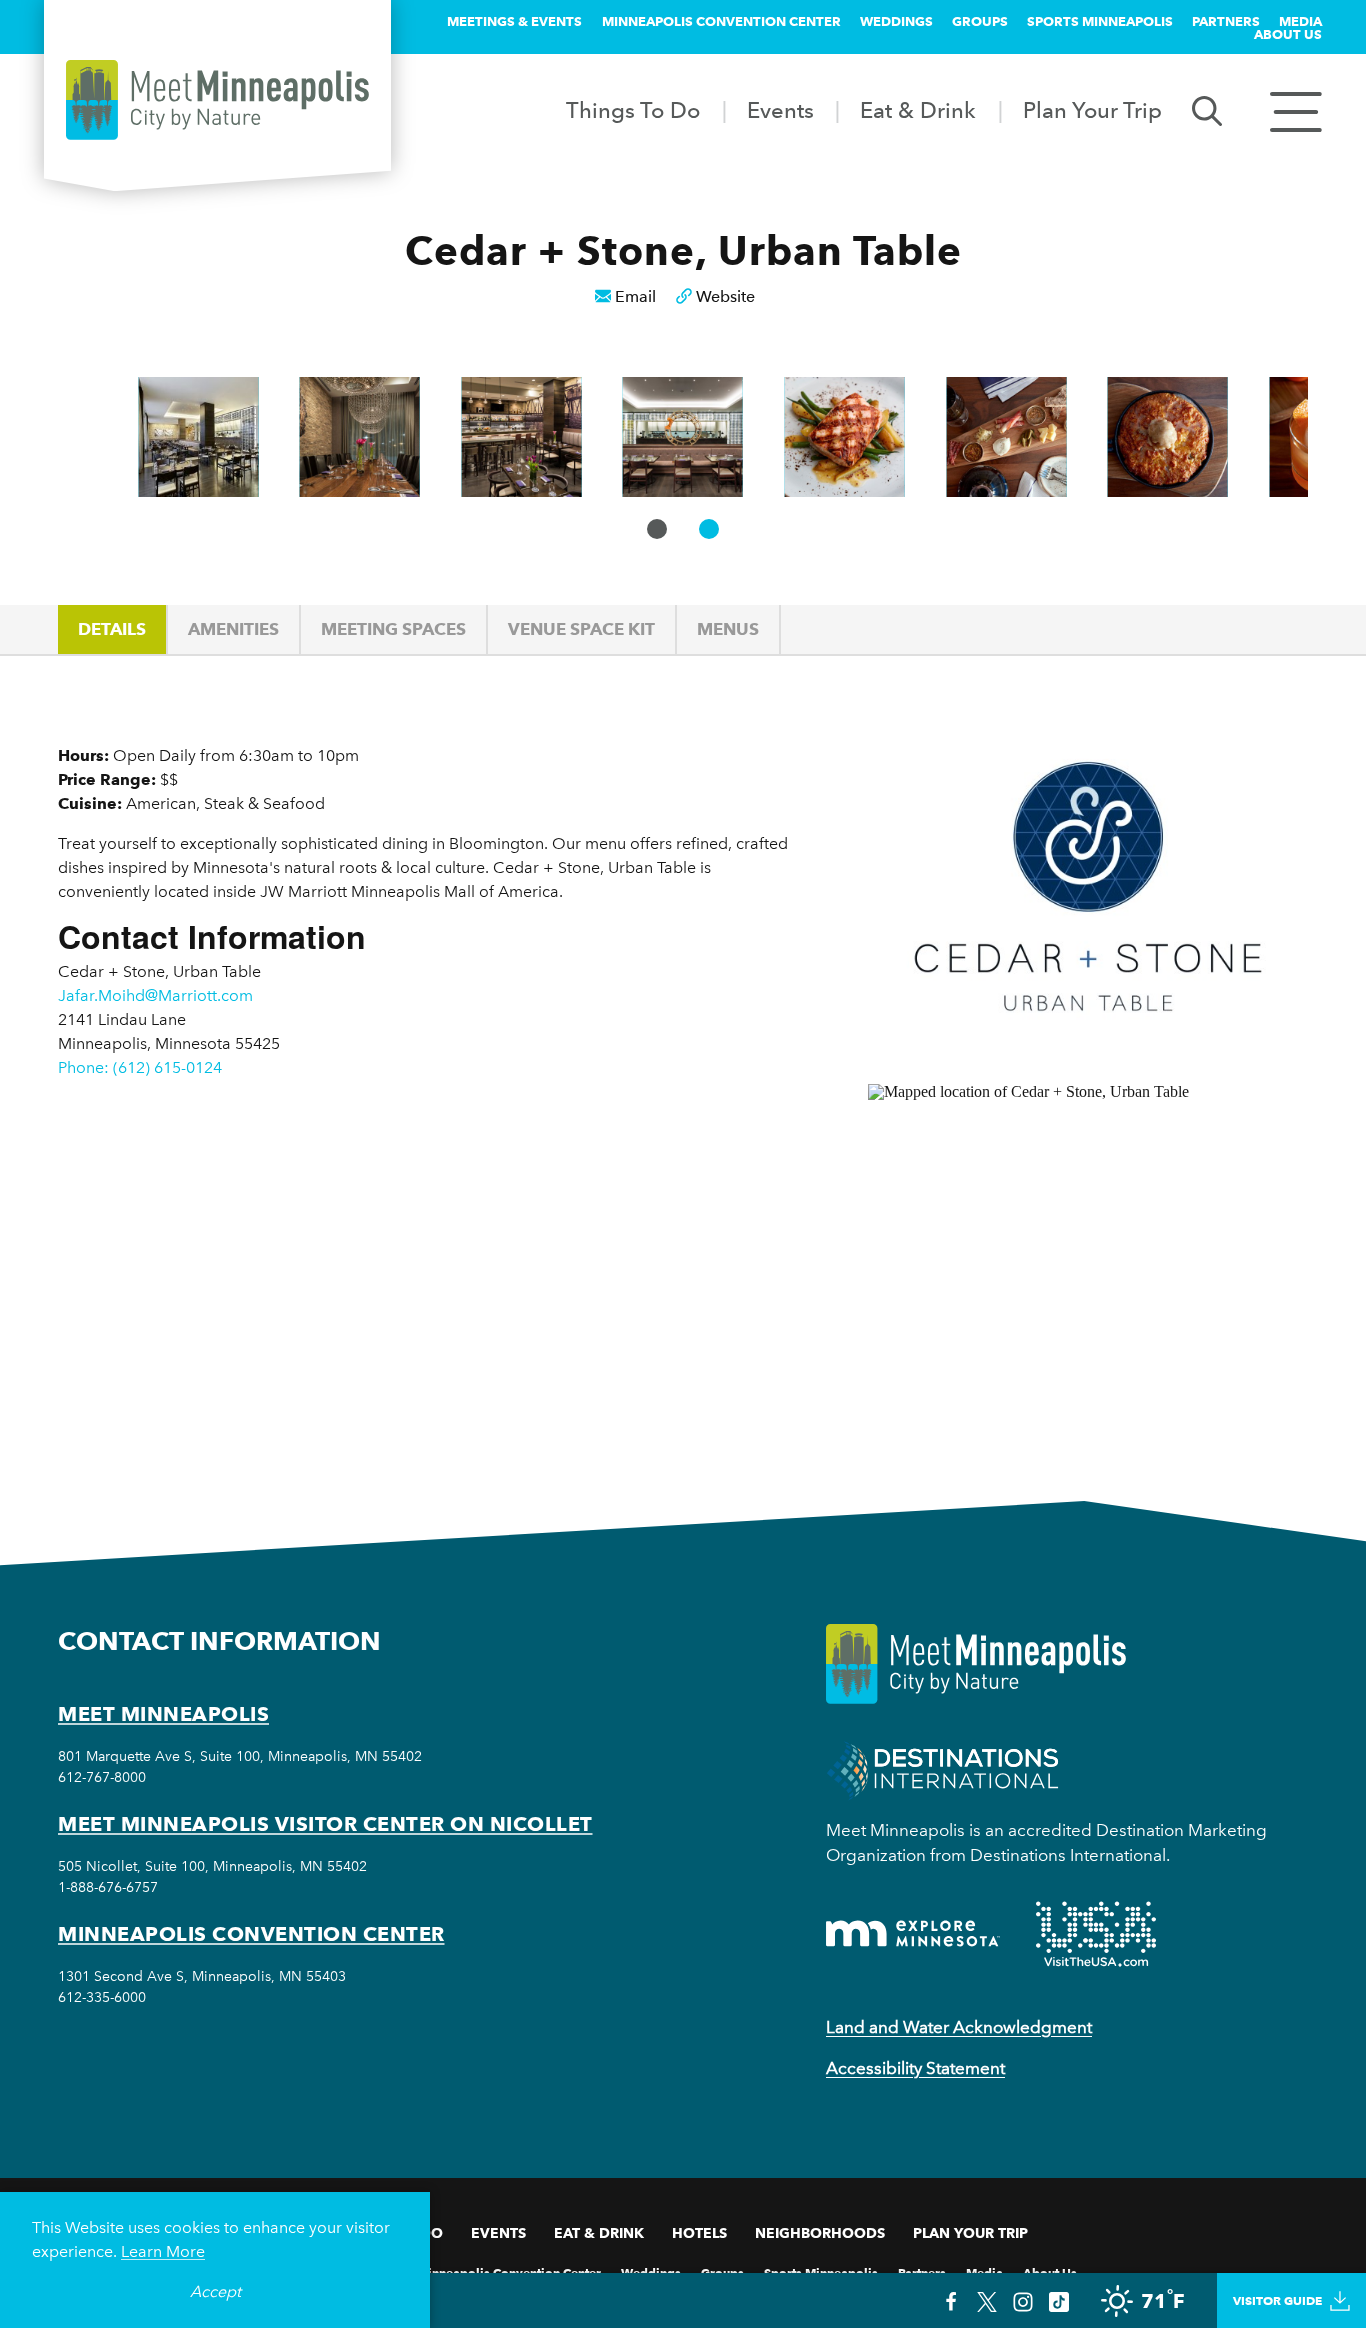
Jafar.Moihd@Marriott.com (155, 995)
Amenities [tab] (233, 629)
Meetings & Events (514, 21)
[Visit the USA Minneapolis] (1096, 1934)
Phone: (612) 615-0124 (140, 1067)
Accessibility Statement (915, 2068)
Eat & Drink (918, 110)
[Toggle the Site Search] (1207, 109)
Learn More (163, 2251)
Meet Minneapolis (163, 1714)
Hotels (699, 2233)
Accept (215, 2291)
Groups (980, 21)
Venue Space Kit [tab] (581, 629)
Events (780, 110)
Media (1300, 21)
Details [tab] (112, 629)
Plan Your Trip (1092, 110)
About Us (1288, 34)
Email (635, 296)
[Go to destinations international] (942, 1768)
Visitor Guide (1277, 2300)
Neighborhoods (820, 2233)
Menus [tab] (728, 629)
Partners (1226, 21)
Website (725, 296)
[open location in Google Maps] (1068, 1257)
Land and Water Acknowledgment (959, 2027)
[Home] (217, 100)
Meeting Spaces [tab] (393, 629)
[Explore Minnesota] (913, 1933)
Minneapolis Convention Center (721, 21)
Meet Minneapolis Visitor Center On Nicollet (325, 1824)
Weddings (896, 21)
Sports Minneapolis (1100, 21)
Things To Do (633, 110)
